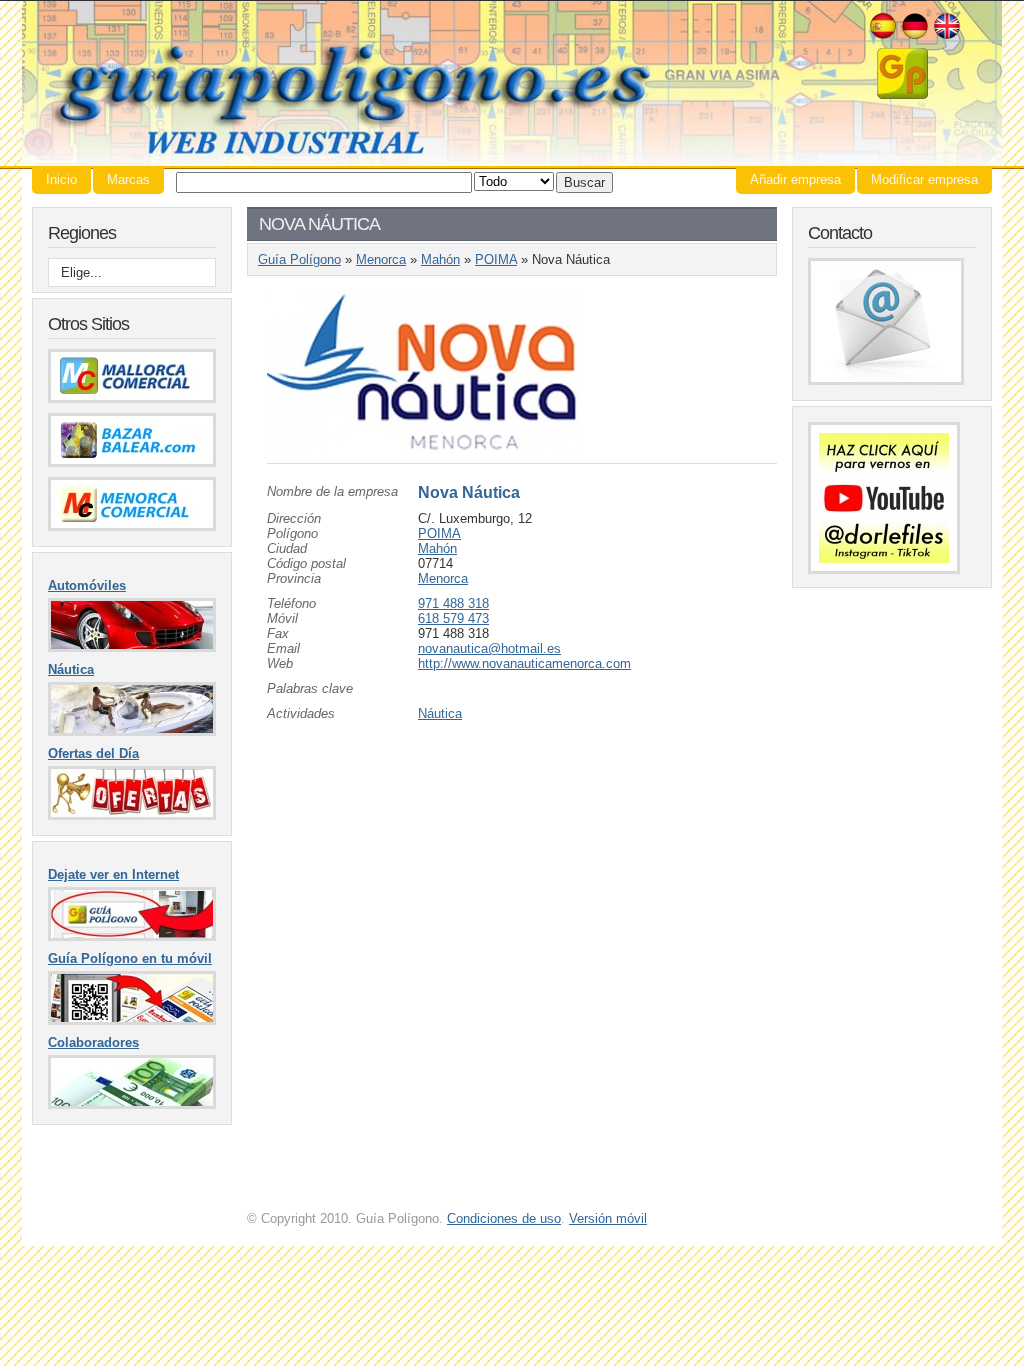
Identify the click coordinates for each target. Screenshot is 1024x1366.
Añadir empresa (795, 179)
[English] (947, 36)
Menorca (381, 259)
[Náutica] (132, 731)
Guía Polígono (512, 83)
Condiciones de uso (504, 1218)
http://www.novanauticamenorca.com (524, 663)
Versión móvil (608, 1218)
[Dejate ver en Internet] (132, 936)
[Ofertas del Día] (132, 815)
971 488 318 (453, 603)
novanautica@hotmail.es (489, 648)
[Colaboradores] (132, 1104)
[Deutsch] (915, 36)
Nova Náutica (469, 492)
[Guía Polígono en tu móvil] (132, 1020)
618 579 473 (453, 618)
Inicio (61, 179)
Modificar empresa (924, 179)
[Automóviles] (132, 647)
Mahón (440, 259)
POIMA (496, 259)
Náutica (440, 713)
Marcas (128, 179)
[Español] (883, 36)
